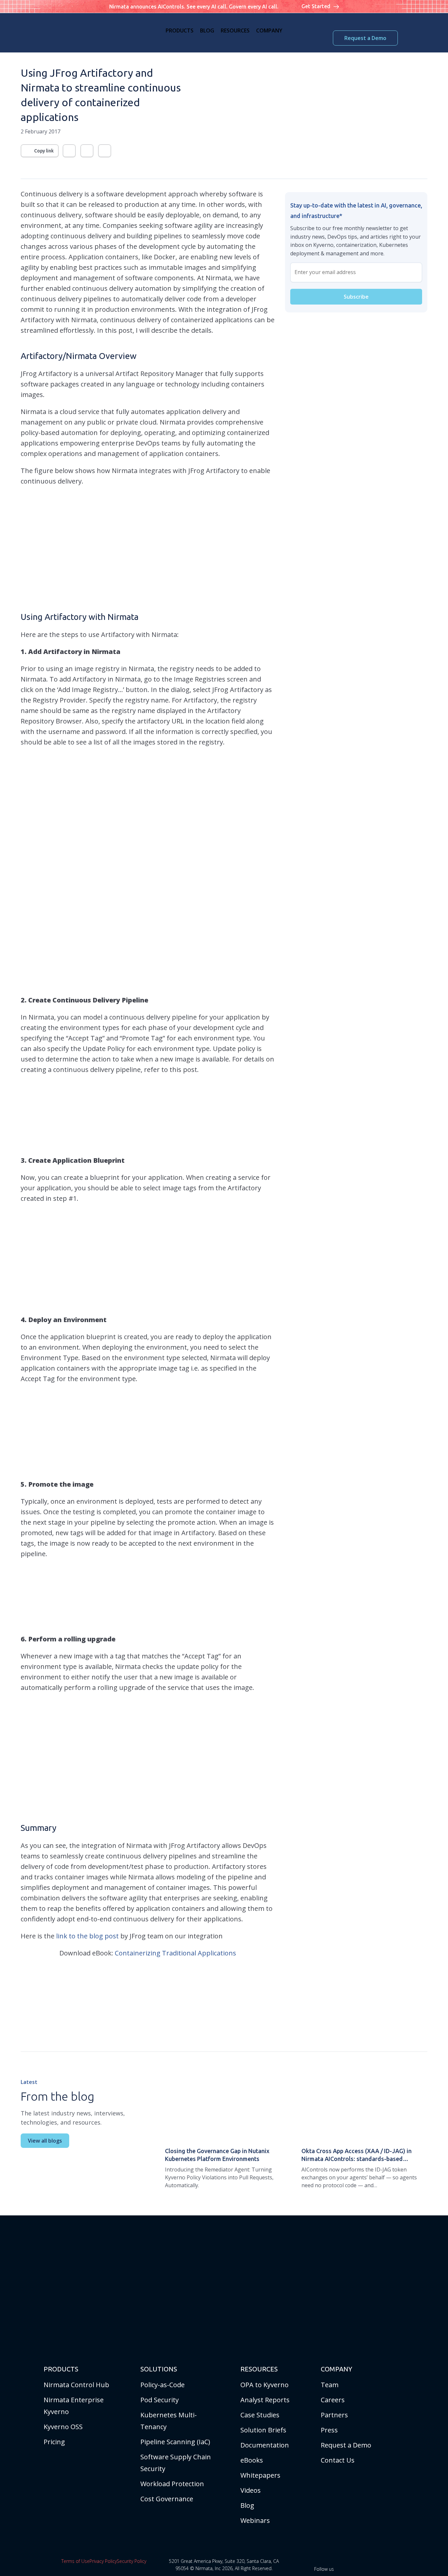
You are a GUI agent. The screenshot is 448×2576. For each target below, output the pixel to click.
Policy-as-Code (163, 2385)
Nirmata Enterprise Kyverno (74, 2406)
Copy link (44, 151)
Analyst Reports (265, 2400)
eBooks (252, 2460)
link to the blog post (87, 1936)
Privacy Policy (103, 2561)
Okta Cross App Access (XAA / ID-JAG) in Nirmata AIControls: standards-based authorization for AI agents (356, 2155)
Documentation (265, 2445)
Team (330, 2385)
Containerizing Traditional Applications (175, 1953)
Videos (251, 2490)
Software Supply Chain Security (176, 2463)
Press (329, 2430)
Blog (247, 2505)
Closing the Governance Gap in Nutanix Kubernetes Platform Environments (217, 2155)
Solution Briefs (263, 2430)
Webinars (255, 2520)
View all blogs (45, 2141)
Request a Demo (365, 38)
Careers (333, 2400)
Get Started (316, 6)
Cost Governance (167, 2499)
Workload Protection (172, 2484)
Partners (334, 2415)
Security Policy (132, 2561)
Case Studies (260, 2415)
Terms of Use (75, 2561)
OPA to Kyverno (265, 2385)
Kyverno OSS (63, 2427)
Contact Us (338, 2460)
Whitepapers (260, 2475)
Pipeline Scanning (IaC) (175, 2442)
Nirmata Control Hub (76, 2385)
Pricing (54, 2442)
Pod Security (160, 2400)
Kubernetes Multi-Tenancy (169, 2421)
